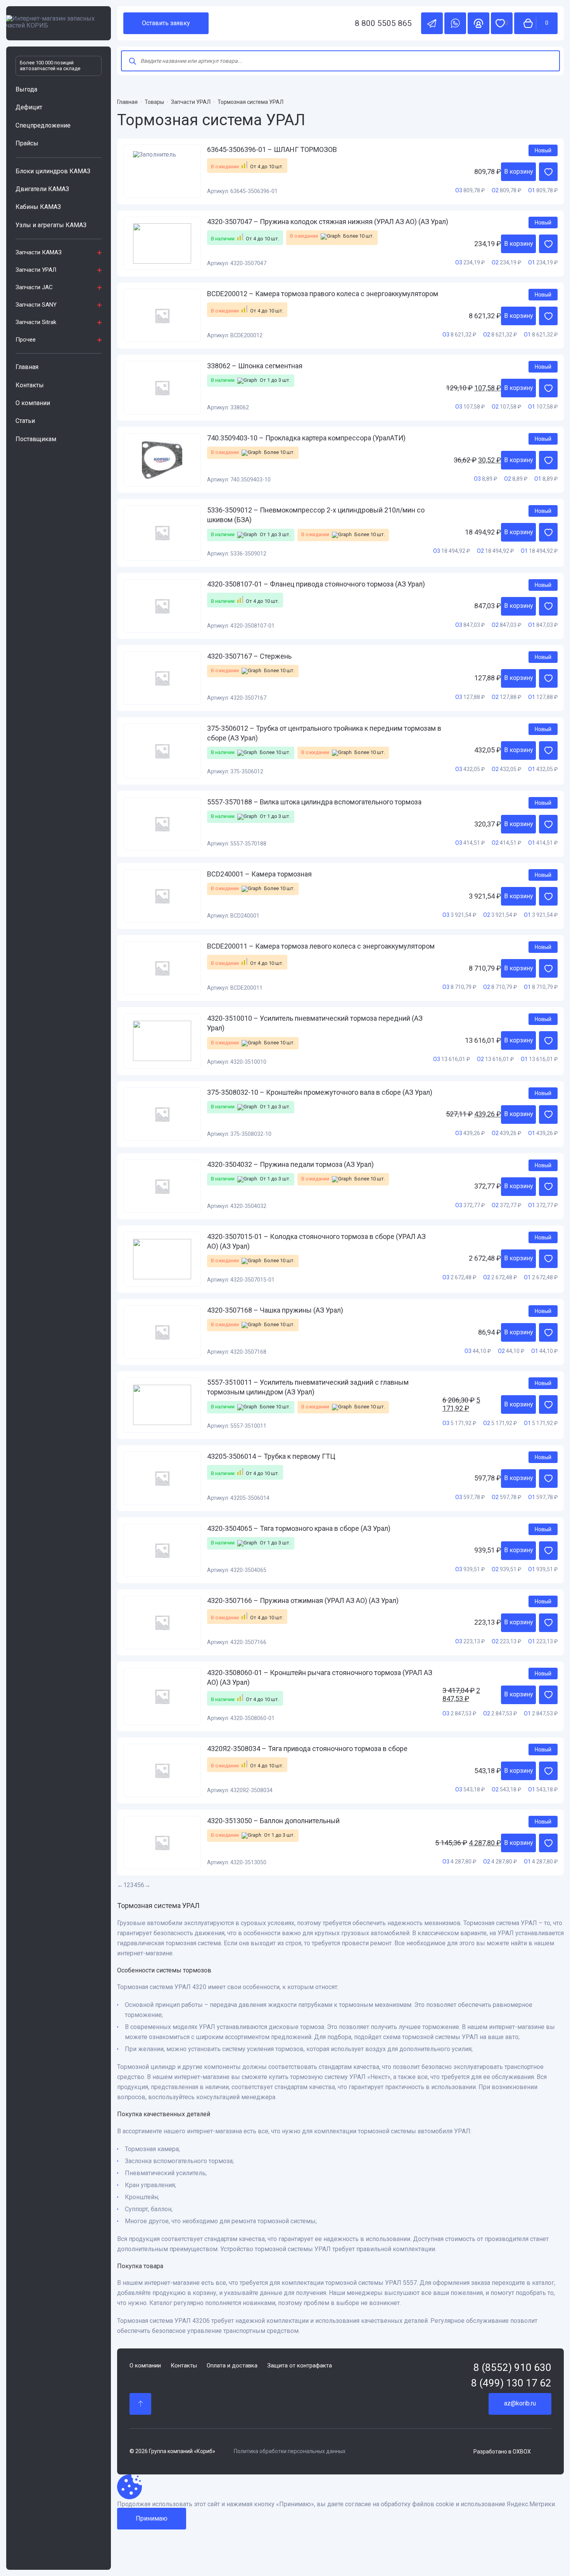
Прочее (26, 340)
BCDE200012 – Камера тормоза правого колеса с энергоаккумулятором (323, 294)
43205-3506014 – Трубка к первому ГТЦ (271, 1456)
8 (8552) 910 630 (512, 2368)
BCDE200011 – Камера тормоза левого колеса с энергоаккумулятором (321, 946)
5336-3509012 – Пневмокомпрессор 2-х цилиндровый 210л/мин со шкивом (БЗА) (316, 515)
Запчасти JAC (34, 287)
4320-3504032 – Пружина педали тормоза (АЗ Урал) (290, 1164)
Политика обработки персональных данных (290, 2451)
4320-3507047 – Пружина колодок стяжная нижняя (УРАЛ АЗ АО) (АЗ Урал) (328, 222)
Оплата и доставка (232, 2366)
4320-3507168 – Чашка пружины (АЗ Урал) (275, 1310)
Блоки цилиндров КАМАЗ (53, 171)
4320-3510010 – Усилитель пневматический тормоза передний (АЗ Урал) (315, 1023)
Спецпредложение (43, 125)
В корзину (519, 172)
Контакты (30, 385)
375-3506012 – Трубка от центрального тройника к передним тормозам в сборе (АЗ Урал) (324, 733)
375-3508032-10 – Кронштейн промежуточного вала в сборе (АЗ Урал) (320, 1092)
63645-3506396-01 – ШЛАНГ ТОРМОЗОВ (272, 149)
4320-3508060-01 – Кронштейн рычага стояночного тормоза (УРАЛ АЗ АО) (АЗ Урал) (320, 1677)
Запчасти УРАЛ (36, 270)
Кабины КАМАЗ (38, 207)
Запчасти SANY (36, 305)
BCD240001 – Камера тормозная (259, 874)
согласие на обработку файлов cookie (400, 2504)
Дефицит (29, 107)
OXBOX (522, 2452)
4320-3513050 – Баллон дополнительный (273, 1821)
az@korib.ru (520, 2403)
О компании (33, 403)
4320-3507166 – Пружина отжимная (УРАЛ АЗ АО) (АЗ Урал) (303, 1600)
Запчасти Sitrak (36, 322)
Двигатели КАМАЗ (42, 189)
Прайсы (27, 143)
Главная (27, 367)
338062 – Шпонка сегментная (255, 366)
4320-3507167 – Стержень (249, 656)
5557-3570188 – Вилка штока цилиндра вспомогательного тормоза (314, 802)
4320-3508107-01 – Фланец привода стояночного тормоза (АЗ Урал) (316, 584)
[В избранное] (548, 172)
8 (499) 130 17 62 (511, 2383)
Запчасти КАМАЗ (39, 252)
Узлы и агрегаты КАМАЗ (51, 225)
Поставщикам (36, 439)
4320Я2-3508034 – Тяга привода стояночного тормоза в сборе (307, 1749)
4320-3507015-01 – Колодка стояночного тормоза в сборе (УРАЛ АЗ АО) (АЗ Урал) (316, 1241)
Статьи (25, 421)
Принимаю (152, 2518)
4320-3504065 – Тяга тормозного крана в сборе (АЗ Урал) (299, 1528)
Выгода (26, 89)
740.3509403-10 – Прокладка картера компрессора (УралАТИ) (306, 438)
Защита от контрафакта (300, 2366)
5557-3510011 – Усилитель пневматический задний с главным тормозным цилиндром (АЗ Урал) (308, 1387)
